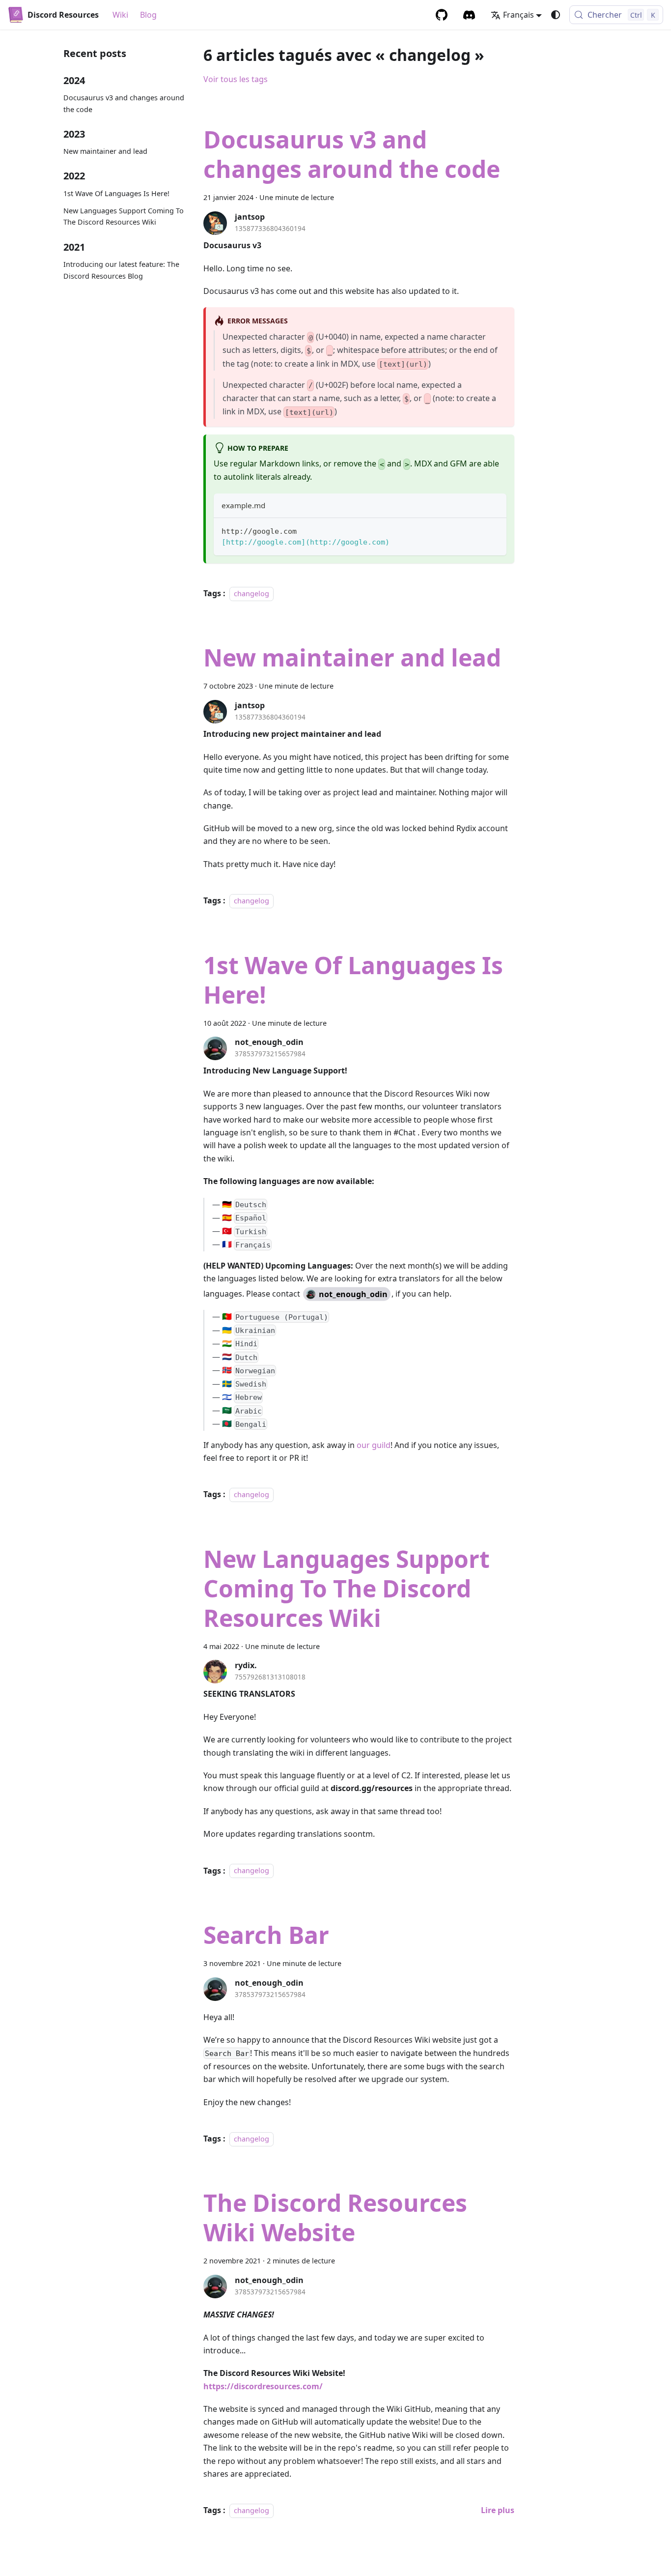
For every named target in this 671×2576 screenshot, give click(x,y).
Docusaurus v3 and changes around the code (124, 103)
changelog (252, 593)
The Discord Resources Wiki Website (335, 2217)
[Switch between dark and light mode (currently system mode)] (556, 15)
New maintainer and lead (105, 151)
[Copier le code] (494, 530)
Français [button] (518, 15)
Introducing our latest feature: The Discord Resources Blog (121, 270)
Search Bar (266, 1935)
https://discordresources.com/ (263, 2386)
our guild (374, 1445)
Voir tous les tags (236, 79)
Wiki (120, 15)
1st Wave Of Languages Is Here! (116, 193)
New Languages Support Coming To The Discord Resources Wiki (124, 217)
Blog (148, 15)
